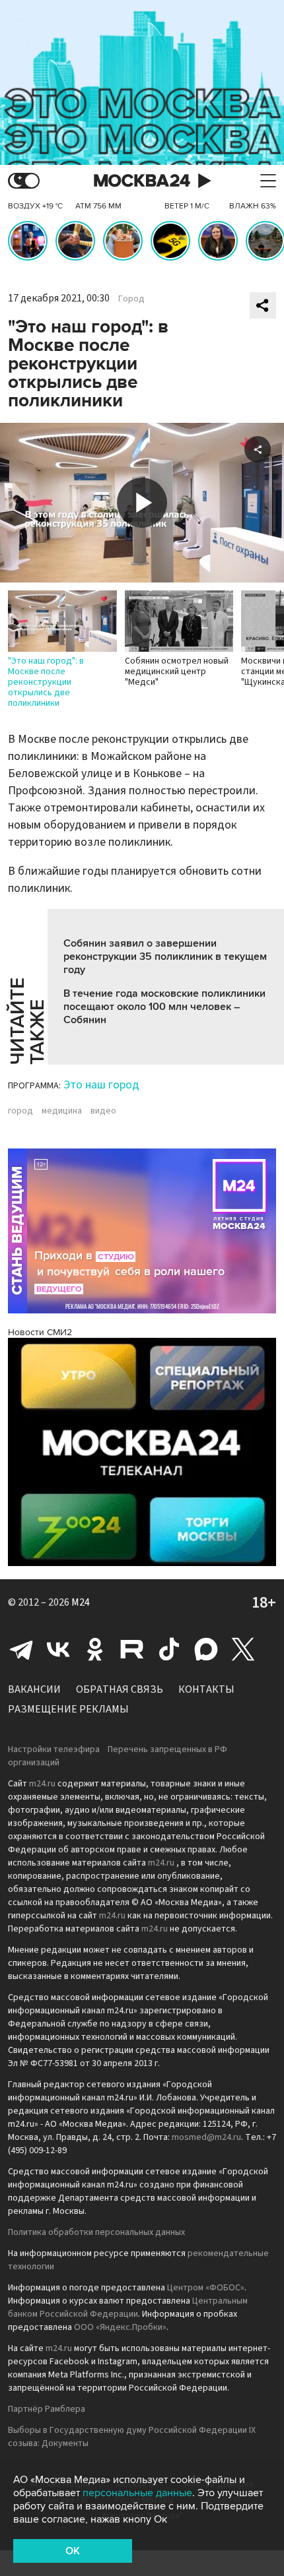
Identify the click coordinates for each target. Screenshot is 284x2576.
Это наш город (101, 1085)
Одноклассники (95, 1649)
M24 (81, 1602)
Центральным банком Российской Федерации (128, 2308)
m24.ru (42, 1784)
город (20, 1111)
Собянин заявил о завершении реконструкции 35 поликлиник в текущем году (165, 957)
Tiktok (169, 1649)
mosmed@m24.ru (206, 2137)
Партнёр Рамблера (47, 2409)
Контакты (206, 1689)
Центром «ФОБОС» (206, 2288)
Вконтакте (58, 1649)
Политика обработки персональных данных (96, 2232)
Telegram (21, 1649)
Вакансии (34, 1689)
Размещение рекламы (68, 1709)
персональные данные (137, 2493)
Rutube (132, 1649)
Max (206, 1649)
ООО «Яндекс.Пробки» (120, 2327)
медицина (62, 1111)
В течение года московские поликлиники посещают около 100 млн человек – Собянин (164, 1007)
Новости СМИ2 (40, 1332)
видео (103, 1111)
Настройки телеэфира (54, 1749)
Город (131, 299)
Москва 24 (142, 181)
